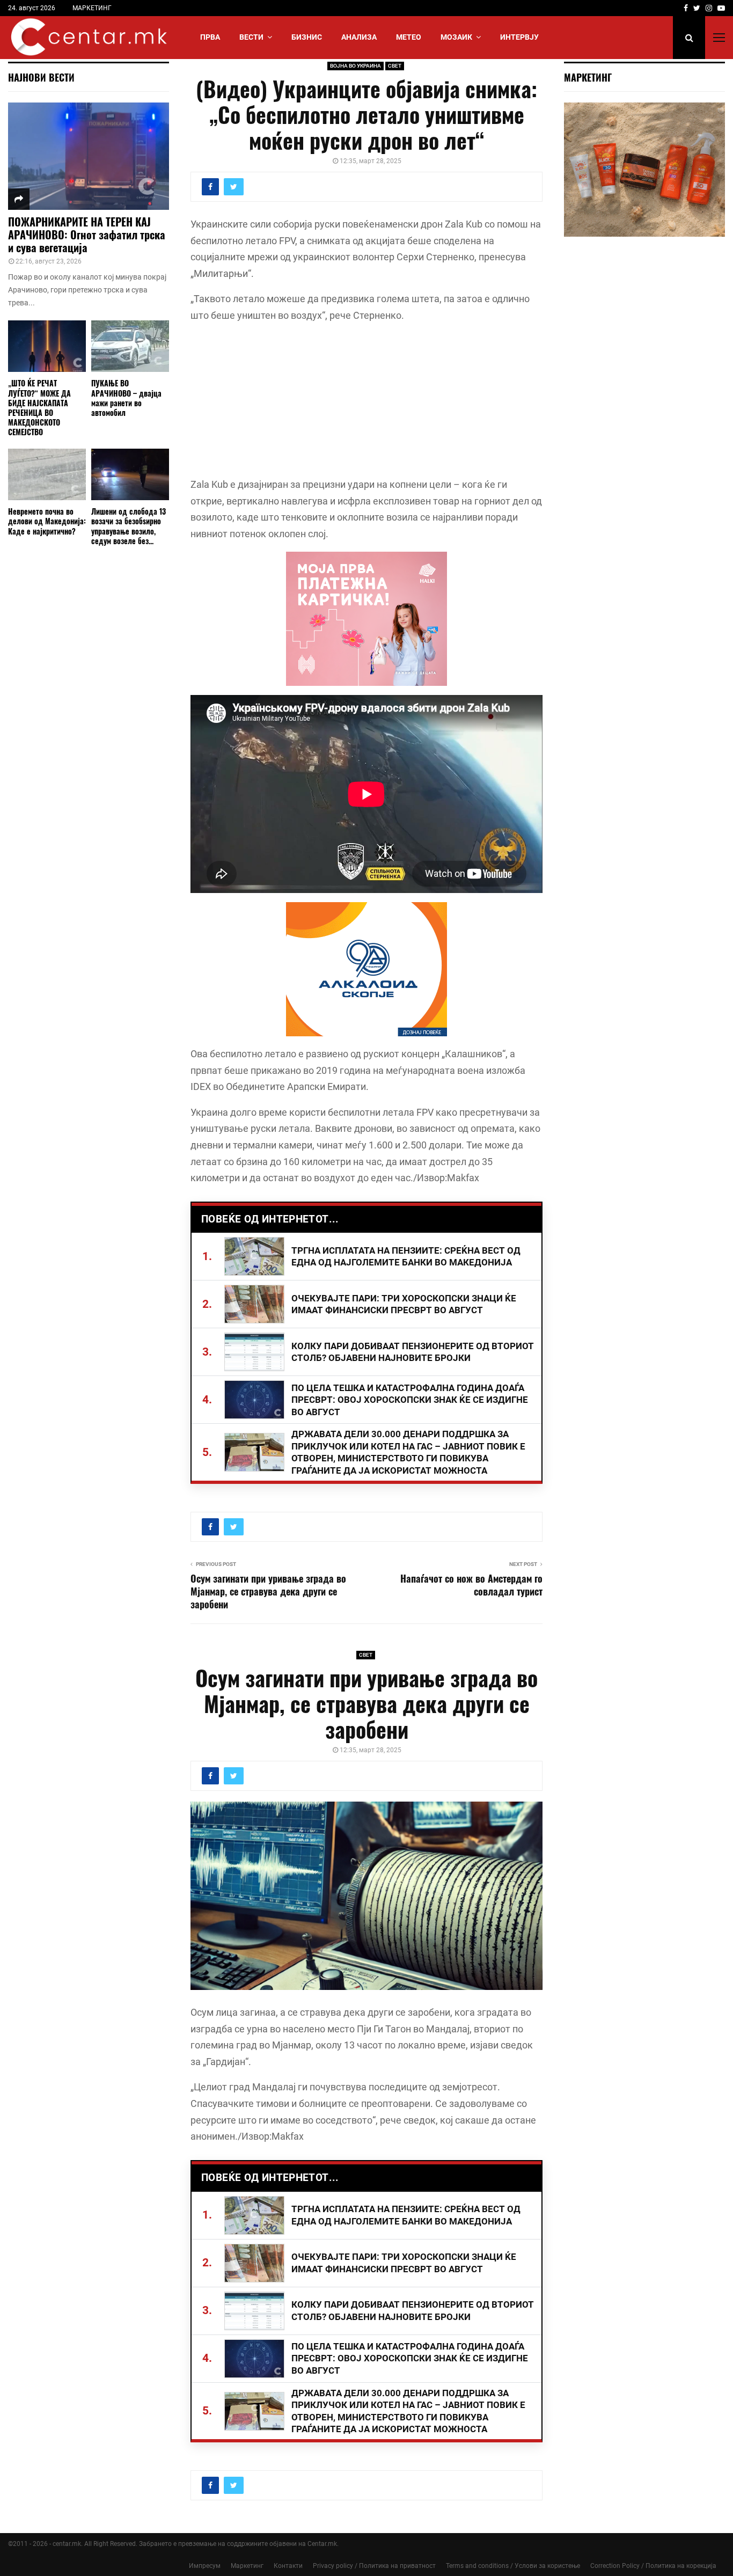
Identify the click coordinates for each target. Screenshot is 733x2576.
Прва (210, 37)
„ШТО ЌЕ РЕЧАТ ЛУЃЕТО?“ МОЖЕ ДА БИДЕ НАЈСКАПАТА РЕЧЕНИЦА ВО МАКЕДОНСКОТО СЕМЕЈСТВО (39, 407)
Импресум (205, 2566)
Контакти (288, 2566)
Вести (251, 37)
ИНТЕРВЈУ (519, 37)
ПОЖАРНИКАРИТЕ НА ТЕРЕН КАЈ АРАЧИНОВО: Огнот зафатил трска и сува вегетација (87, 235)
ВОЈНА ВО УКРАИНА (355, 66)
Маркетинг (247, 2566)
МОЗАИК (456, 37)
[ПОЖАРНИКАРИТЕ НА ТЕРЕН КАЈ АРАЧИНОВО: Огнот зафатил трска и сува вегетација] (89, 156)
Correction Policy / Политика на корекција (653, 2566)
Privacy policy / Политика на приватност (374, 2566)
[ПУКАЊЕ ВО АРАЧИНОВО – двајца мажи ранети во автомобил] (130, 346)
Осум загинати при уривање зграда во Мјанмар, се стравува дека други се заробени (268, 1591)
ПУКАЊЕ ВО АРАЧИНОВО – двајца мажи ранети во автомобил (126, 397)
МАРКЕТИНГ (92, 8)
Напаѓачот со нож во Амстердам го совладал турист (471, 1585)
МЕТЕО (409, 37)
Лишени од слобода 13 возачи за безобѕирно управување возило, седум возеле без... (129, 526)
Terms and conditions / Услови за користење (513, 2566)
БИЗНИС (307, 37)
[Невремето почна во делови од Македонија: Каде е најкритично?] (47, 475)
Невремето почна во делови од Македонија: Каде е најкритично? (47, 521)
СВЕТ (395, 66)
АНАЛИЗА (359, 37)
